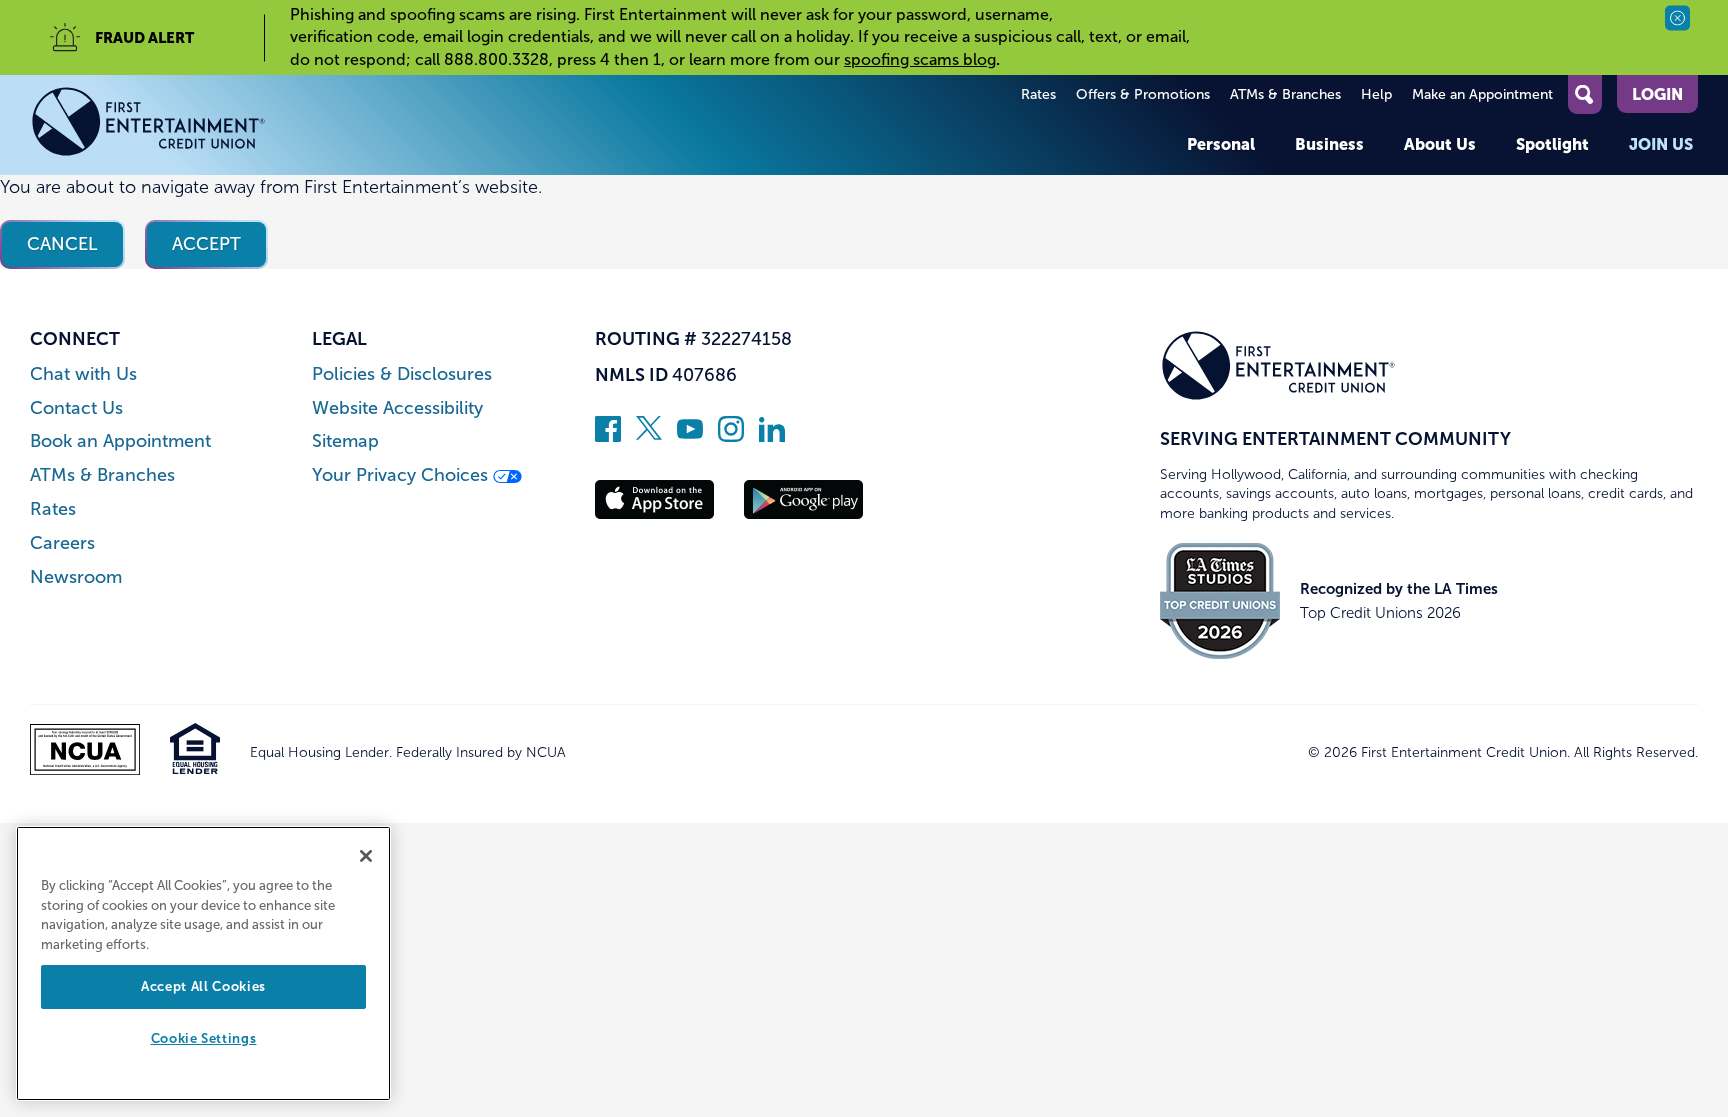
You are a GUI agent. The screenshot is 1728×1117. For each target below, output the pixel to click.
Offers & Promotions (1143, 94)
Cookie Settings (204, 1039)
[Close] (366, 856)
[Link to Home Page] (148, 125)
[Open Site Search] (1585, 94)
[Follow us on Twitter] (649, 436)
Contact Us (76, 408)
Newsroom (76, 577)
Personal (1221, 144)
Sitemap (345, 441)
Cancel (62, 244)
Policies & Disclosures (402, 374)
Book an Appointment (120, 441)
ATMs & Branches (1285, 94)
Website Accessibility (397, 408)
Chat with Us (83, 374)
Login (1657, 94)
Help (1376, 94)
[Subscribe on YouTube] (690, 436)
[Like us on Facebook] (608, 436)
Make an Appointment (1482, 94)
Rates (1038, 94)
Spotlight (1552, 144)
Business (1329, 144)
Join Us (1661, 144)
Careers (62, 543)
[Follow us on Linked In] (772, 436)
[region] (203, 963)
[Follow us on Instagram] (731, 436)
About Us (1440, 144)
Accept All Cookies (203, 986)
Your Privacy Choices (402, 475)
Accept (206, 244)
